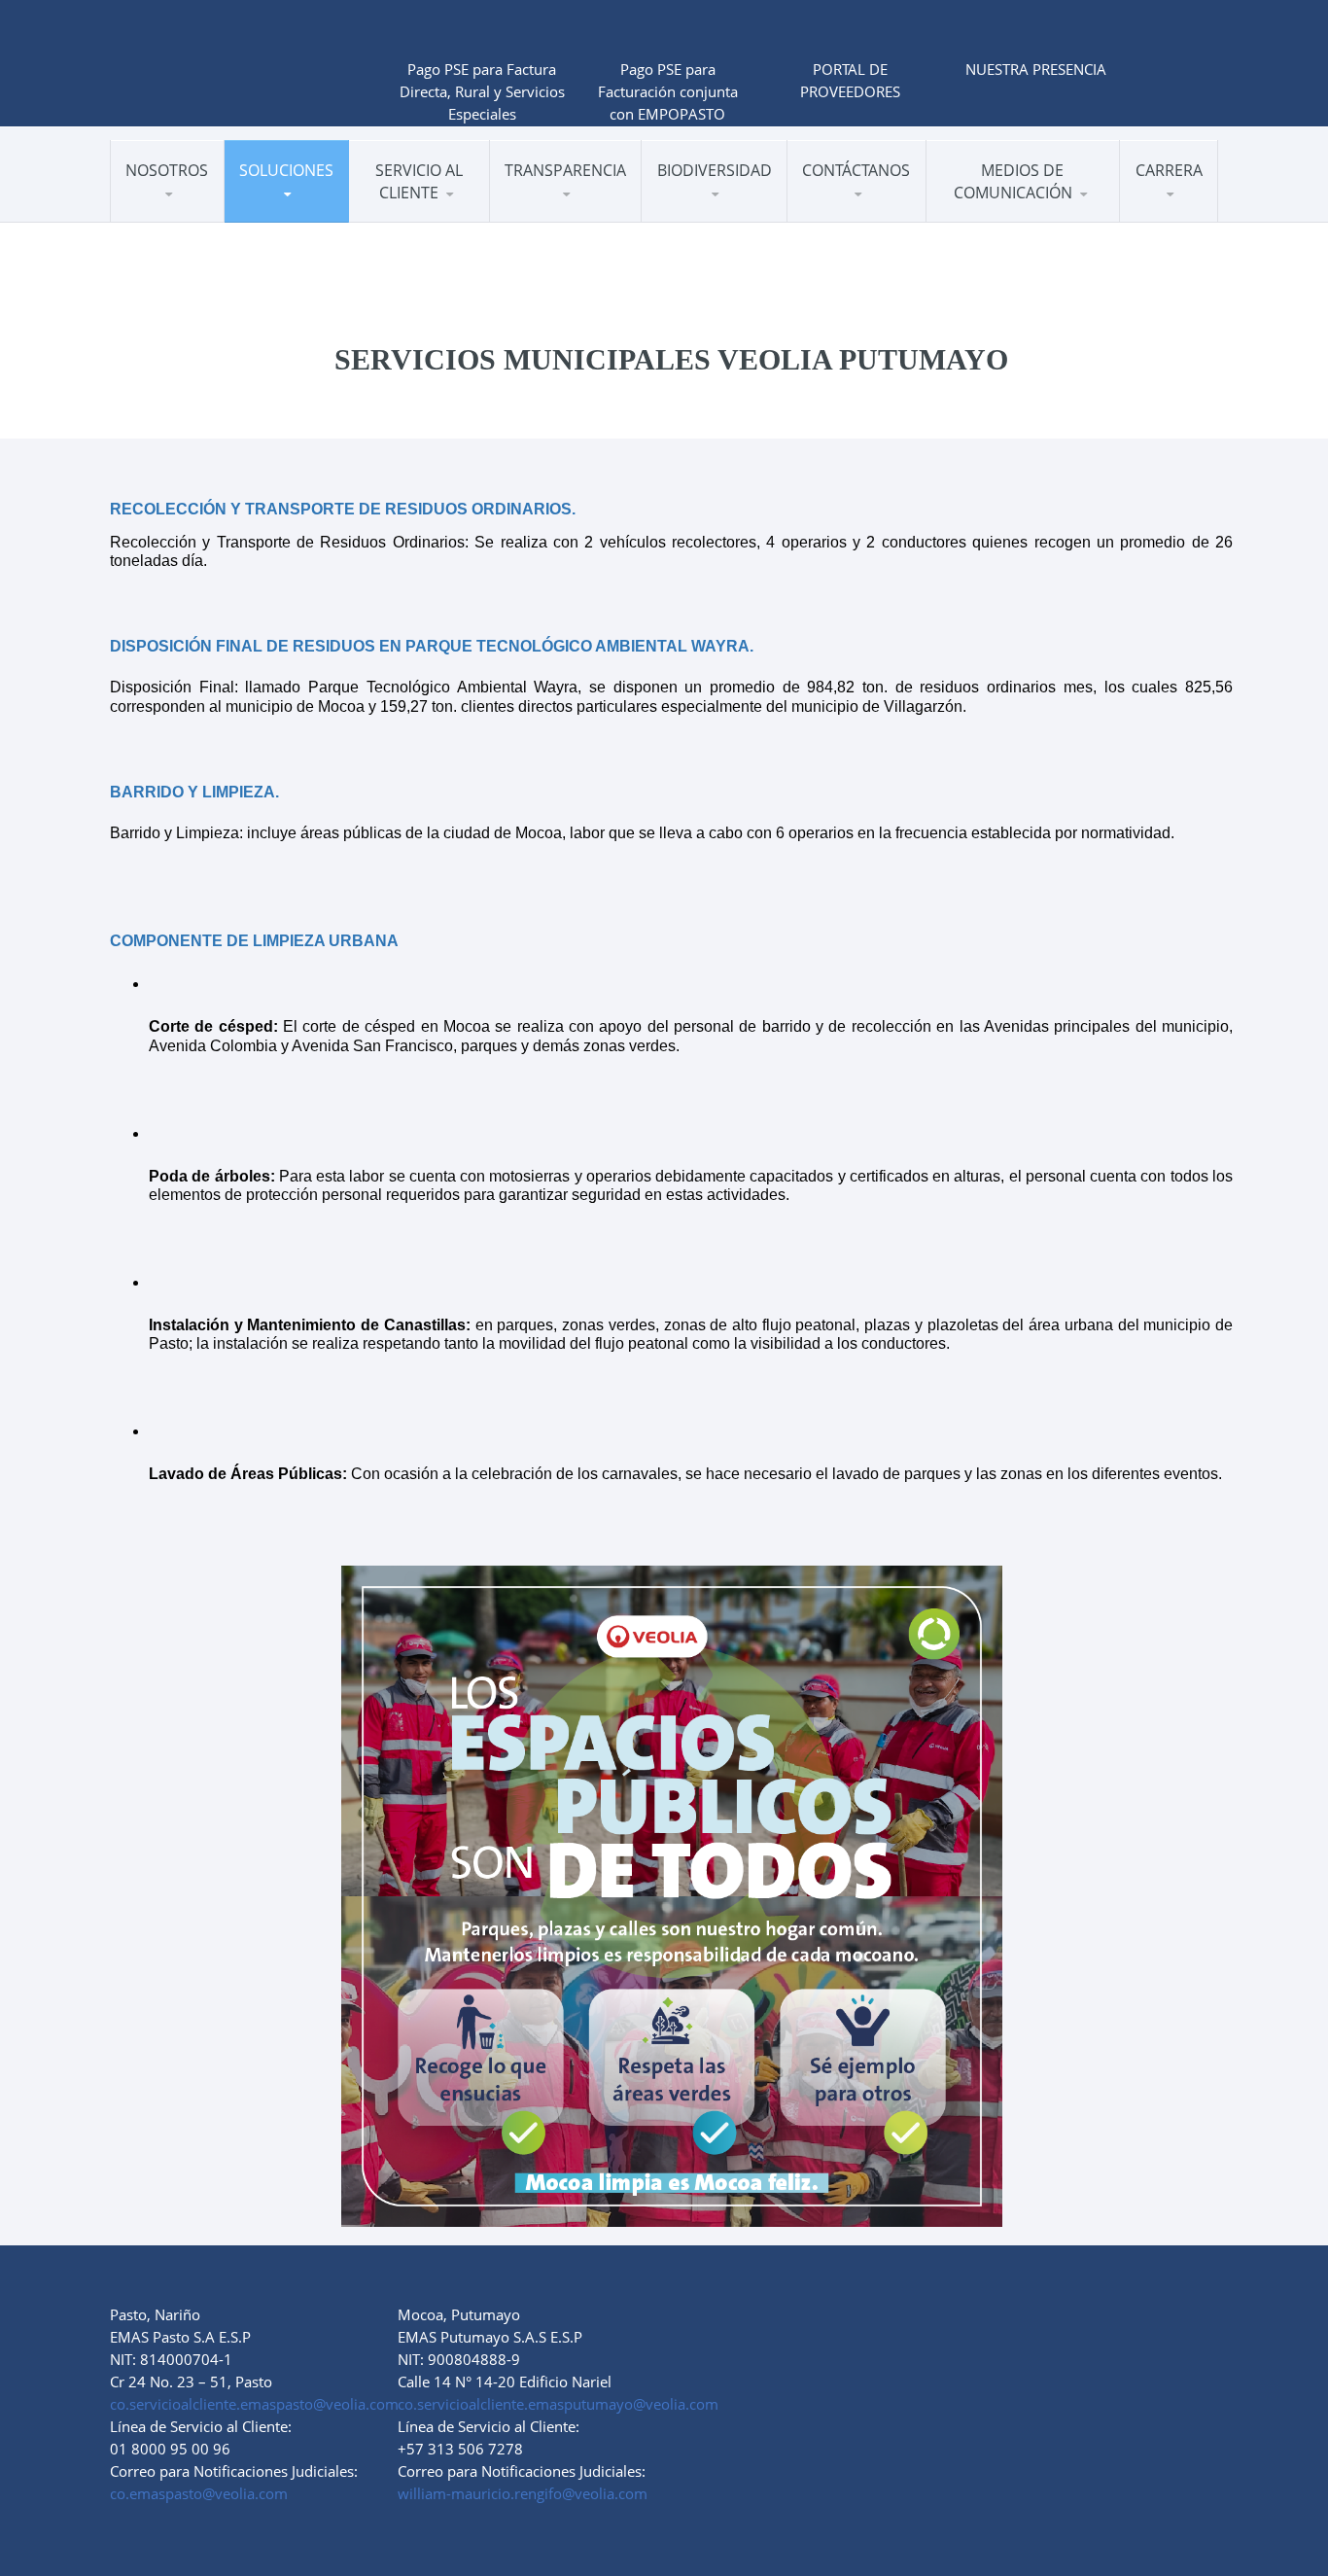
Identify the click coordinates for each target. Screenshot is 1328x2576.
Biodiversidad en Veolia (718, 220)
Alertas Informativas (1013, 222)
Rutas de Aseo (416, 217)
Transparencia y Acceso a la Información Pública (585, 217)
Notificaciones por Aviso (438, 210)
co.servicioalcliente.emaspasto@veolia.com (254, 2404)
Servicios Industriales (312, 217)
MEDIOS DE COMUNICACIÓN (1013, 181)
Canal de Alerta (560, 222)
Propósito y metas (721, 216)
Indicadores (169, 222)
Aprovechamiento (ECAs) (314, 212)
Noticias (978, 217)
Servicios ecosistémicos (733, 211)
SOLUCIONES (286, 170)
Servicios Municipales (315, 222)
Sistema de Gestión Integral (199, 212)
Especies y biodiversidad (731, 208)
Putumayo (843, 217)
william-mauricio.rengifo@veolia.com (523, 2493)
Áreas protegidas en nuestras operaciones (725, 214)
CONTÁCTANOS (856, 170)
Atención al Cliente (430, 222)
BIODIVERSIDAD (715, 170)
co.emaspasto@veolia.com (199, 2493)
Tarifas (440, 213)
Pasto (826, 222)
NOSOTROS (167, 170)
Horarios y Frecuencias (441, 215)
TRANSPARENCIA (565, 170)
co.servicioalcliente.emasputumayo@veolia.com (558, 2404)
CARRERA (1169, 170)
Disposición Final (298, 215)
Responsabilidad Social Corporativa (200, 215)
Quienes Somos (181, 217)
